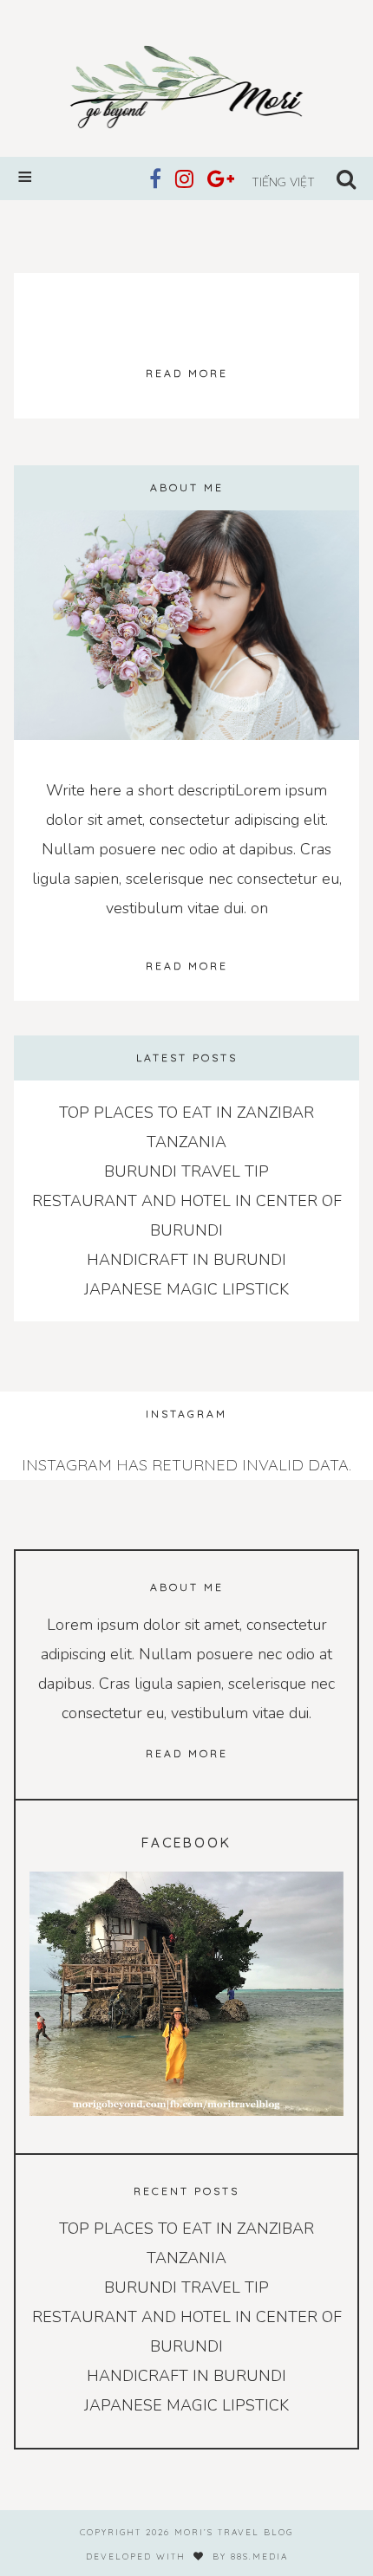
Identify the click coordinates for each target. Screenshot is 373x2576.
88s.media (259, 2557)
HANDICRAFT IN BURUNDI (186, 1260)
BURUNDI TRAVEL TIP (186, 1171)
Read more (187, 373)
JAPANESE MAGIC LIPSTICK (186, 1289)
